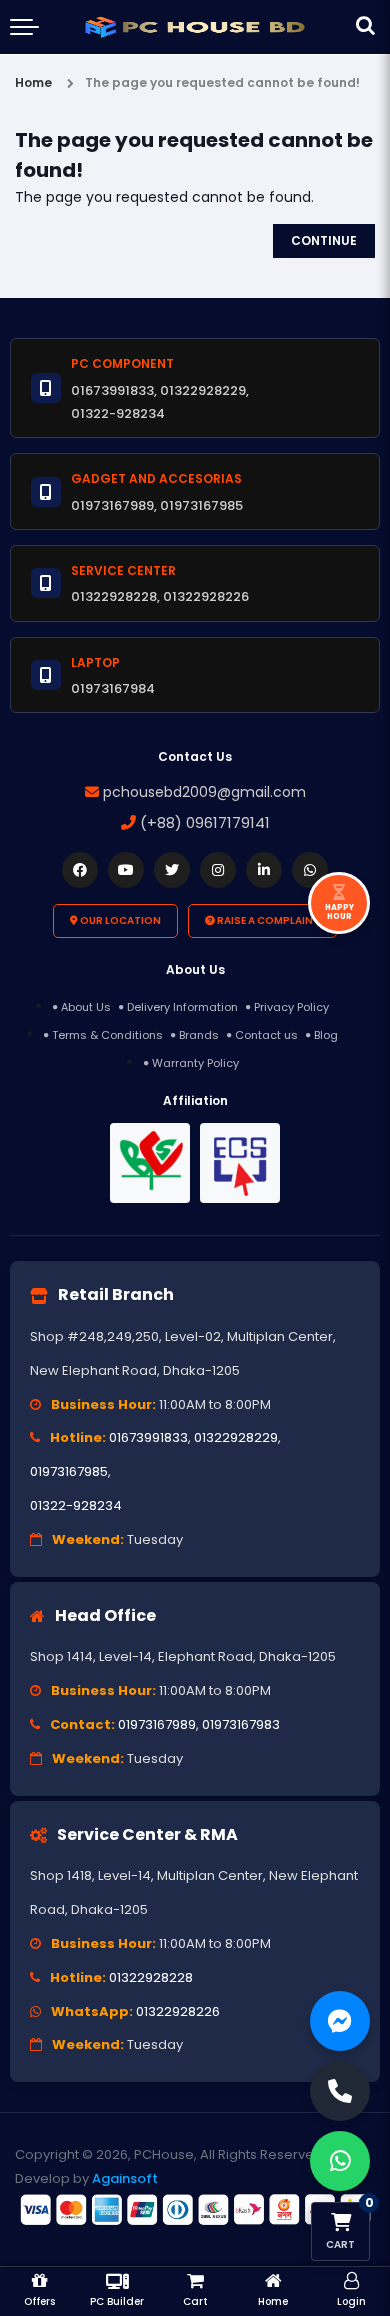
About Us (86, 1007)
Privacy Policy (291, 1007)
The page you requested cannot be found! (222, 82)
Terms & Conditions (107, 1035)
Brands (199, 1035)
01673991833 (148, 1437)
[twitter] (172, 870)
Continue (324, 240)
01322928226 (178, 2011)
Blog (326, 1035)
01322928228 (151, 1977)
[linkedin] (264, 870)
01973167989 (157, 1724)
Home (33, 82)
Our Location (119, 920)
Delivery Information (182, 1007)
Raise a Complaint (267, 920)
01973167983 (241, 1724)
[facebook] (80, 870)
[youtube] (126, 870)
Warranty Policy (195, 1063)
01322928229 (236, 1437)
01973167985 (69, 1471)
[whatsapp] (310, 870)
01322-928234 (76, 1505)
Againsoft (125, 2178)
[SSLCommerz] (195, 2209)
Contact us (266, 1035)
